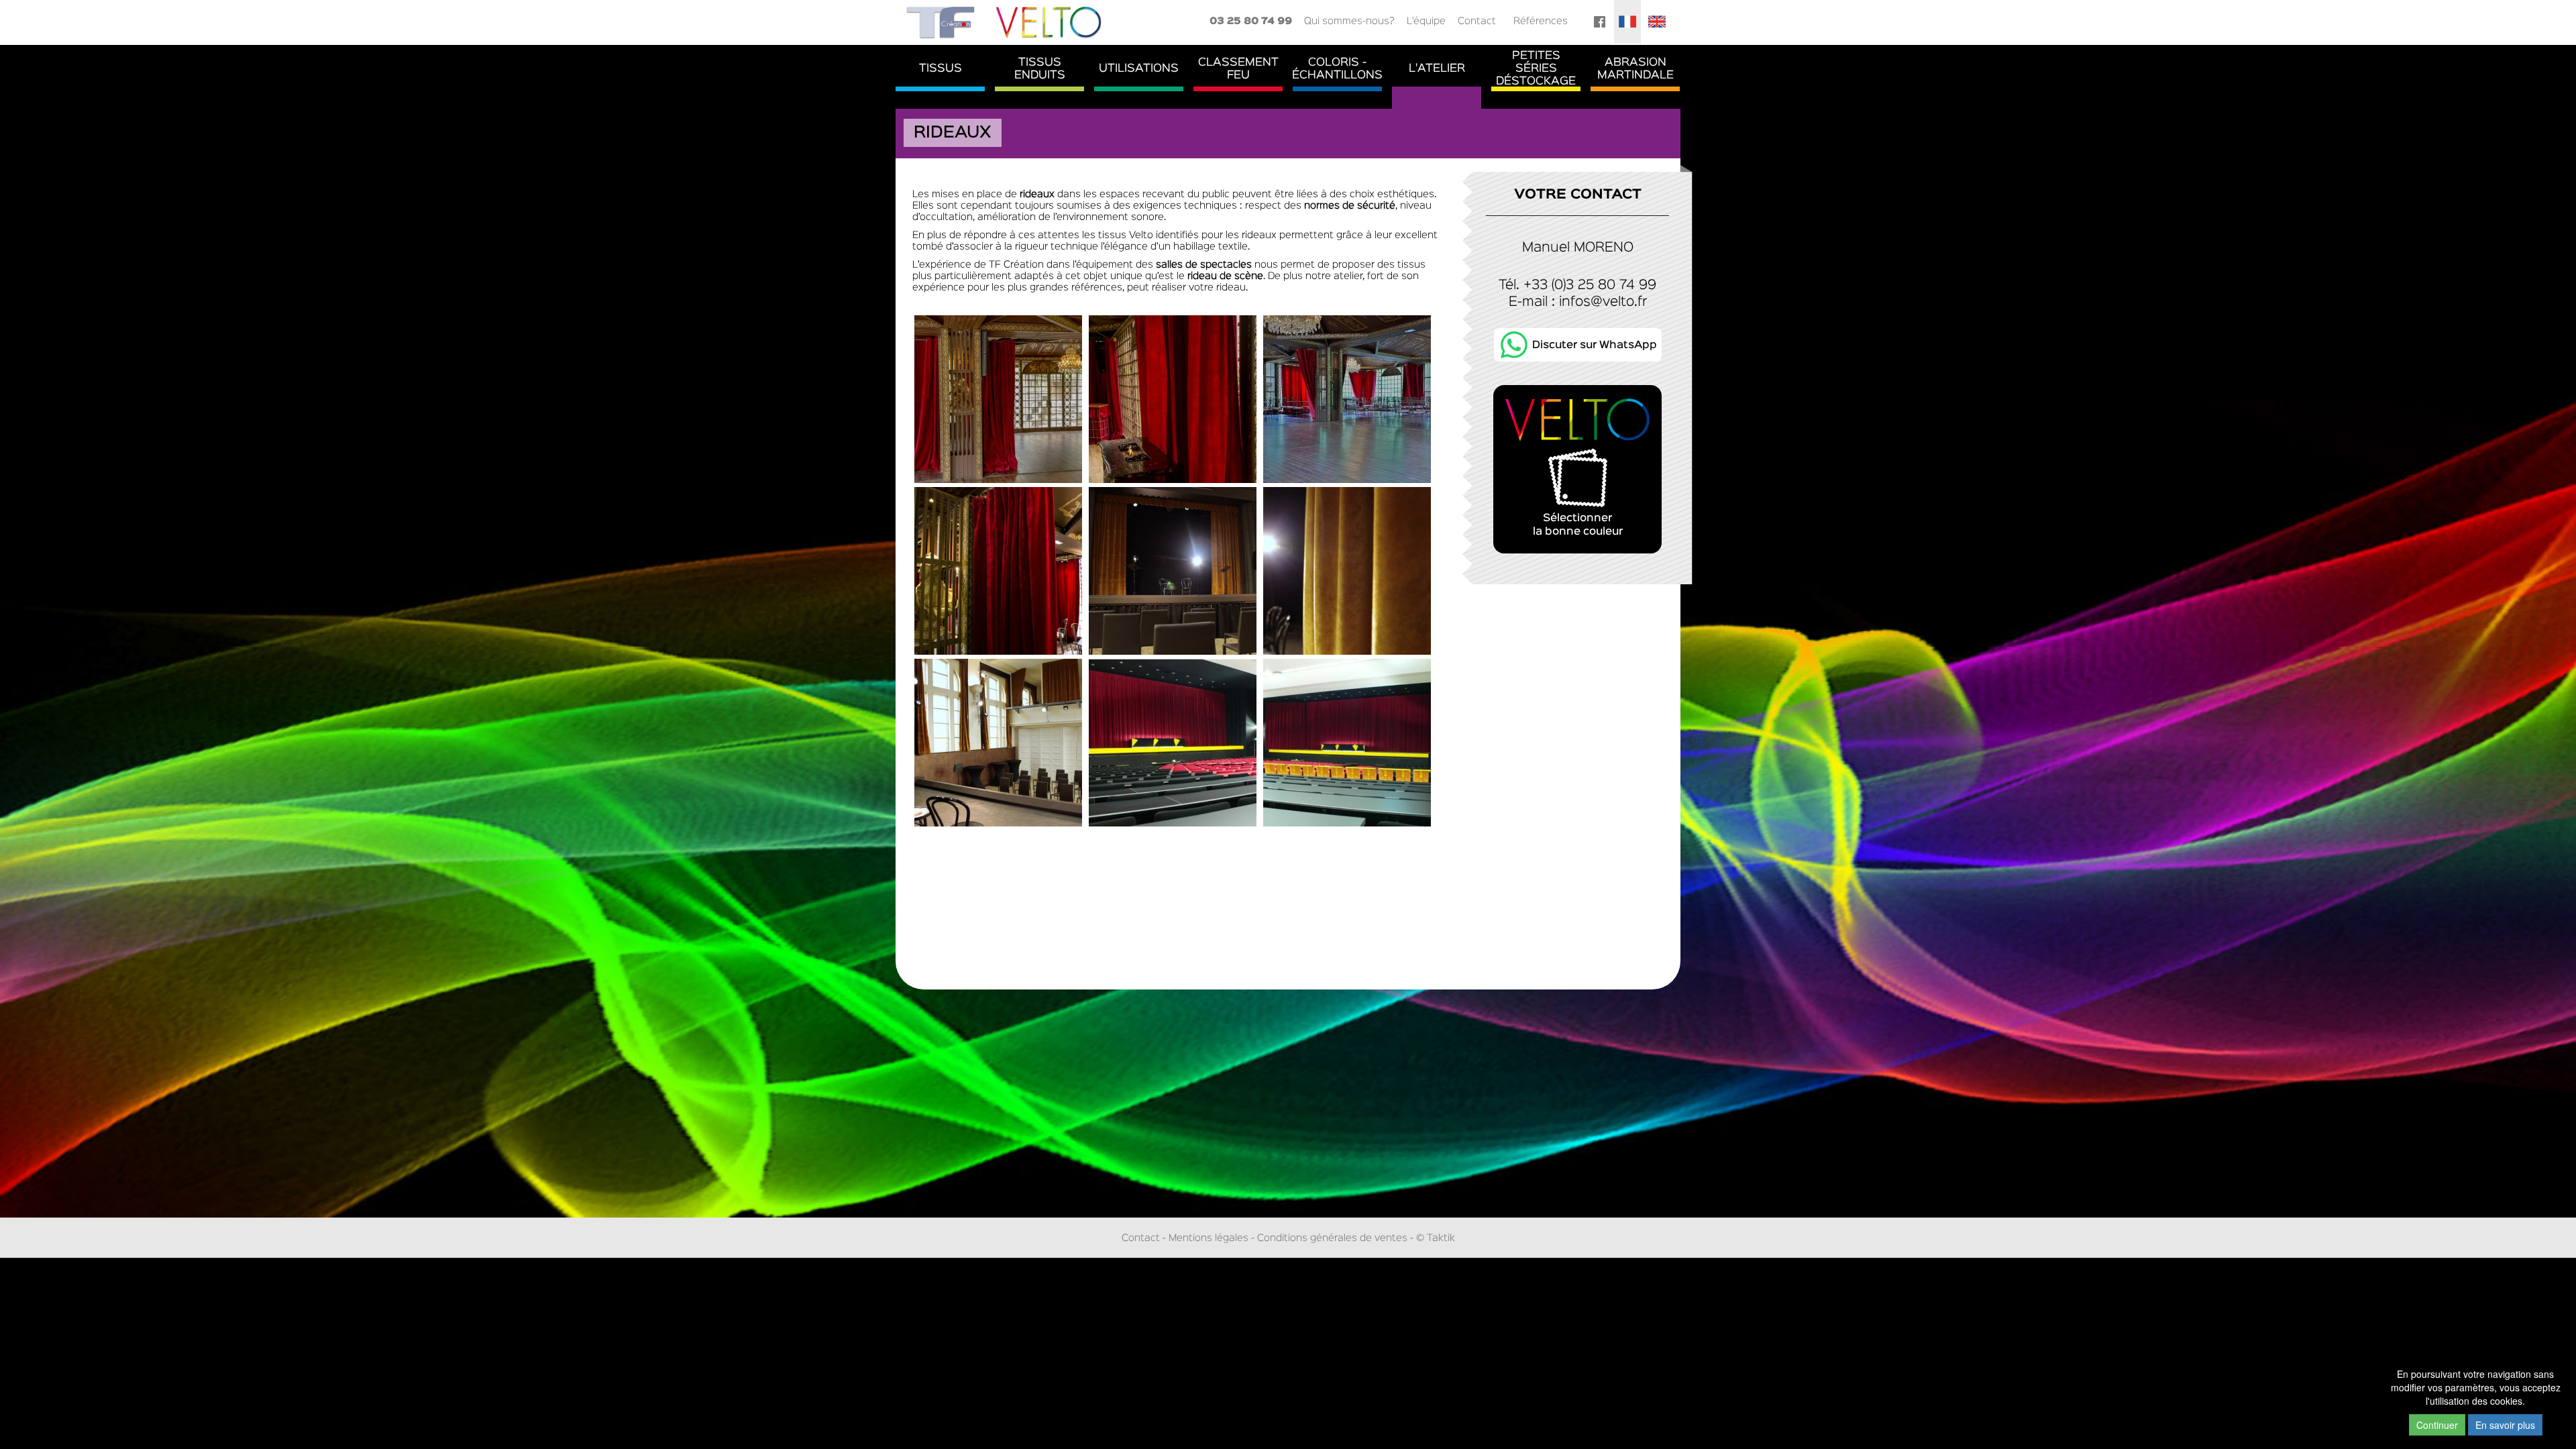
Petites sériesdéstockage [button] (1536, 69)
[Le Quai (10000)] (1173, 571)
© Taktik (1436, 1238)
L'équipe (1426, 21)
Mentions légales (1209, 1238)
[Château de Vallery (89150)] (998, 399)
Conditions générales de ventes (1332, 1238)
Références (1541, 21)
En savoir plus (2505, 1425)
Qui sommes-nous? (1349, 21)
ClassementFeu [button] (1238, 69)
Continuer (2437, 1425)
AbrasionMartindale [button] (1635, 69)
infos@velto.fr (1603, 302)
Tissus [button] (941, 69)
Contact (1477, 21)
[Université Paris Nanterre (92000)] (1173, 742)
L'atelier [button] (1437, 69)
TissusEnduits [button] (1040, 69)
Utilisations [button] (1139, 69)
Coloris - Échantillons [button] (1337, 69)
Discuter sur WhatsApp (1595, 345)
